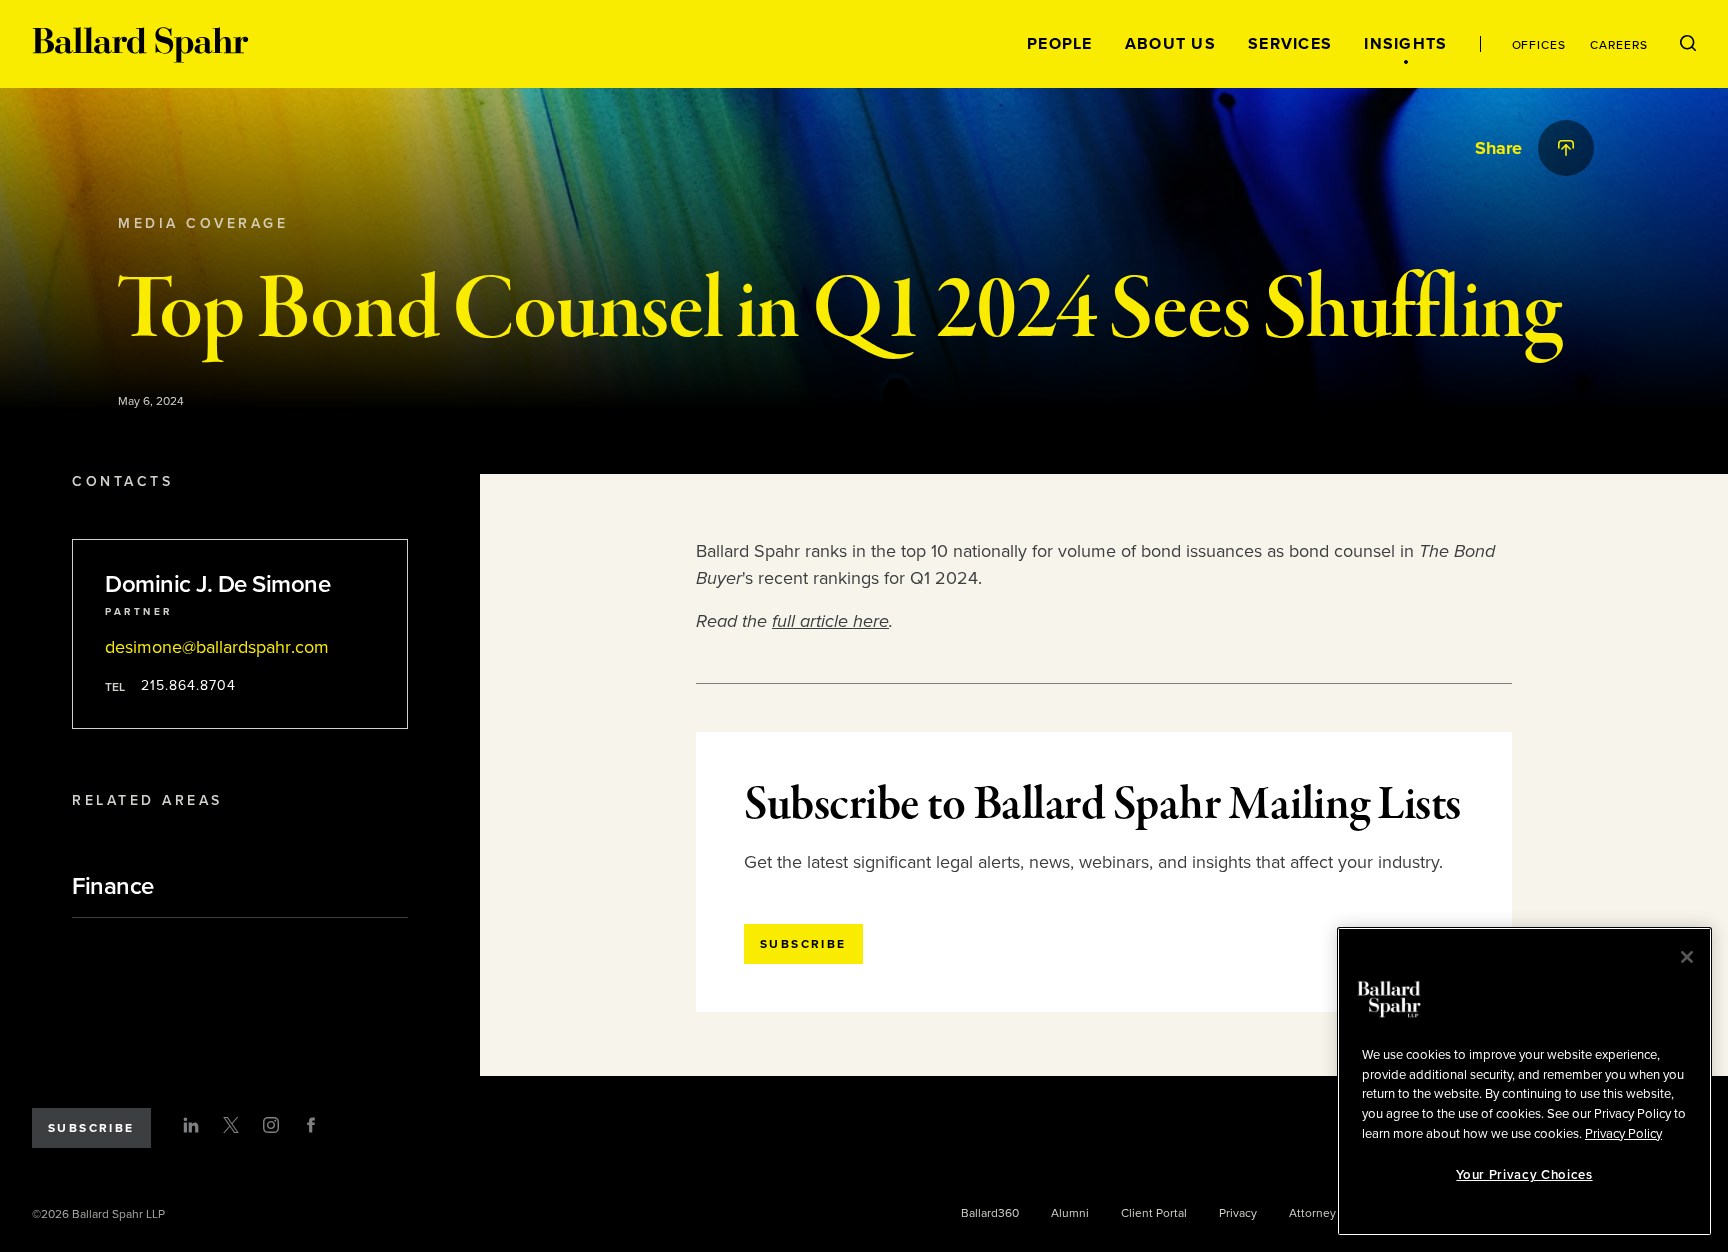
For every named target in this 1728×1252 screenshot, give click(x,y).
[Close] (1687, 957)
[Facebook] (311, 1125)
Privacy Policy (1623, 1133)
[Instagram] (271, 1125)
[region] (1524, 1081)
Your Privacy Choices (1524, 1175)
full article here (830, 621)
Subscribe (91, 1128)
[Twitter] (231, 1125)
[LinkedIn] (191, 1125)
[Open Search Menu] (1688, 44)
